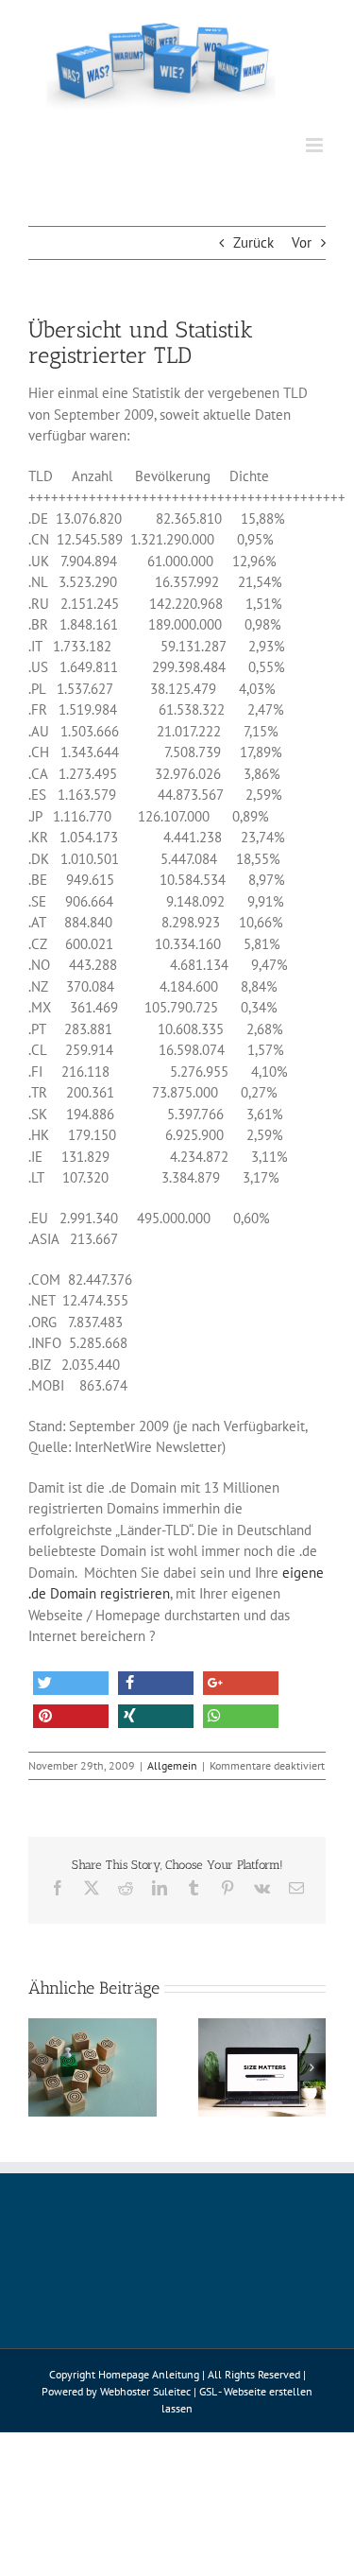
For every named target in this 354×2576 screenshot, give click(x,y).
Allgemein (172, 1765)
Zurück (253, 242)
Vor (302, 242)
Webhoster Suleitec (145, 2391)
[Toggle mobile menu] (316, 145)
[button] (71, 1683)
